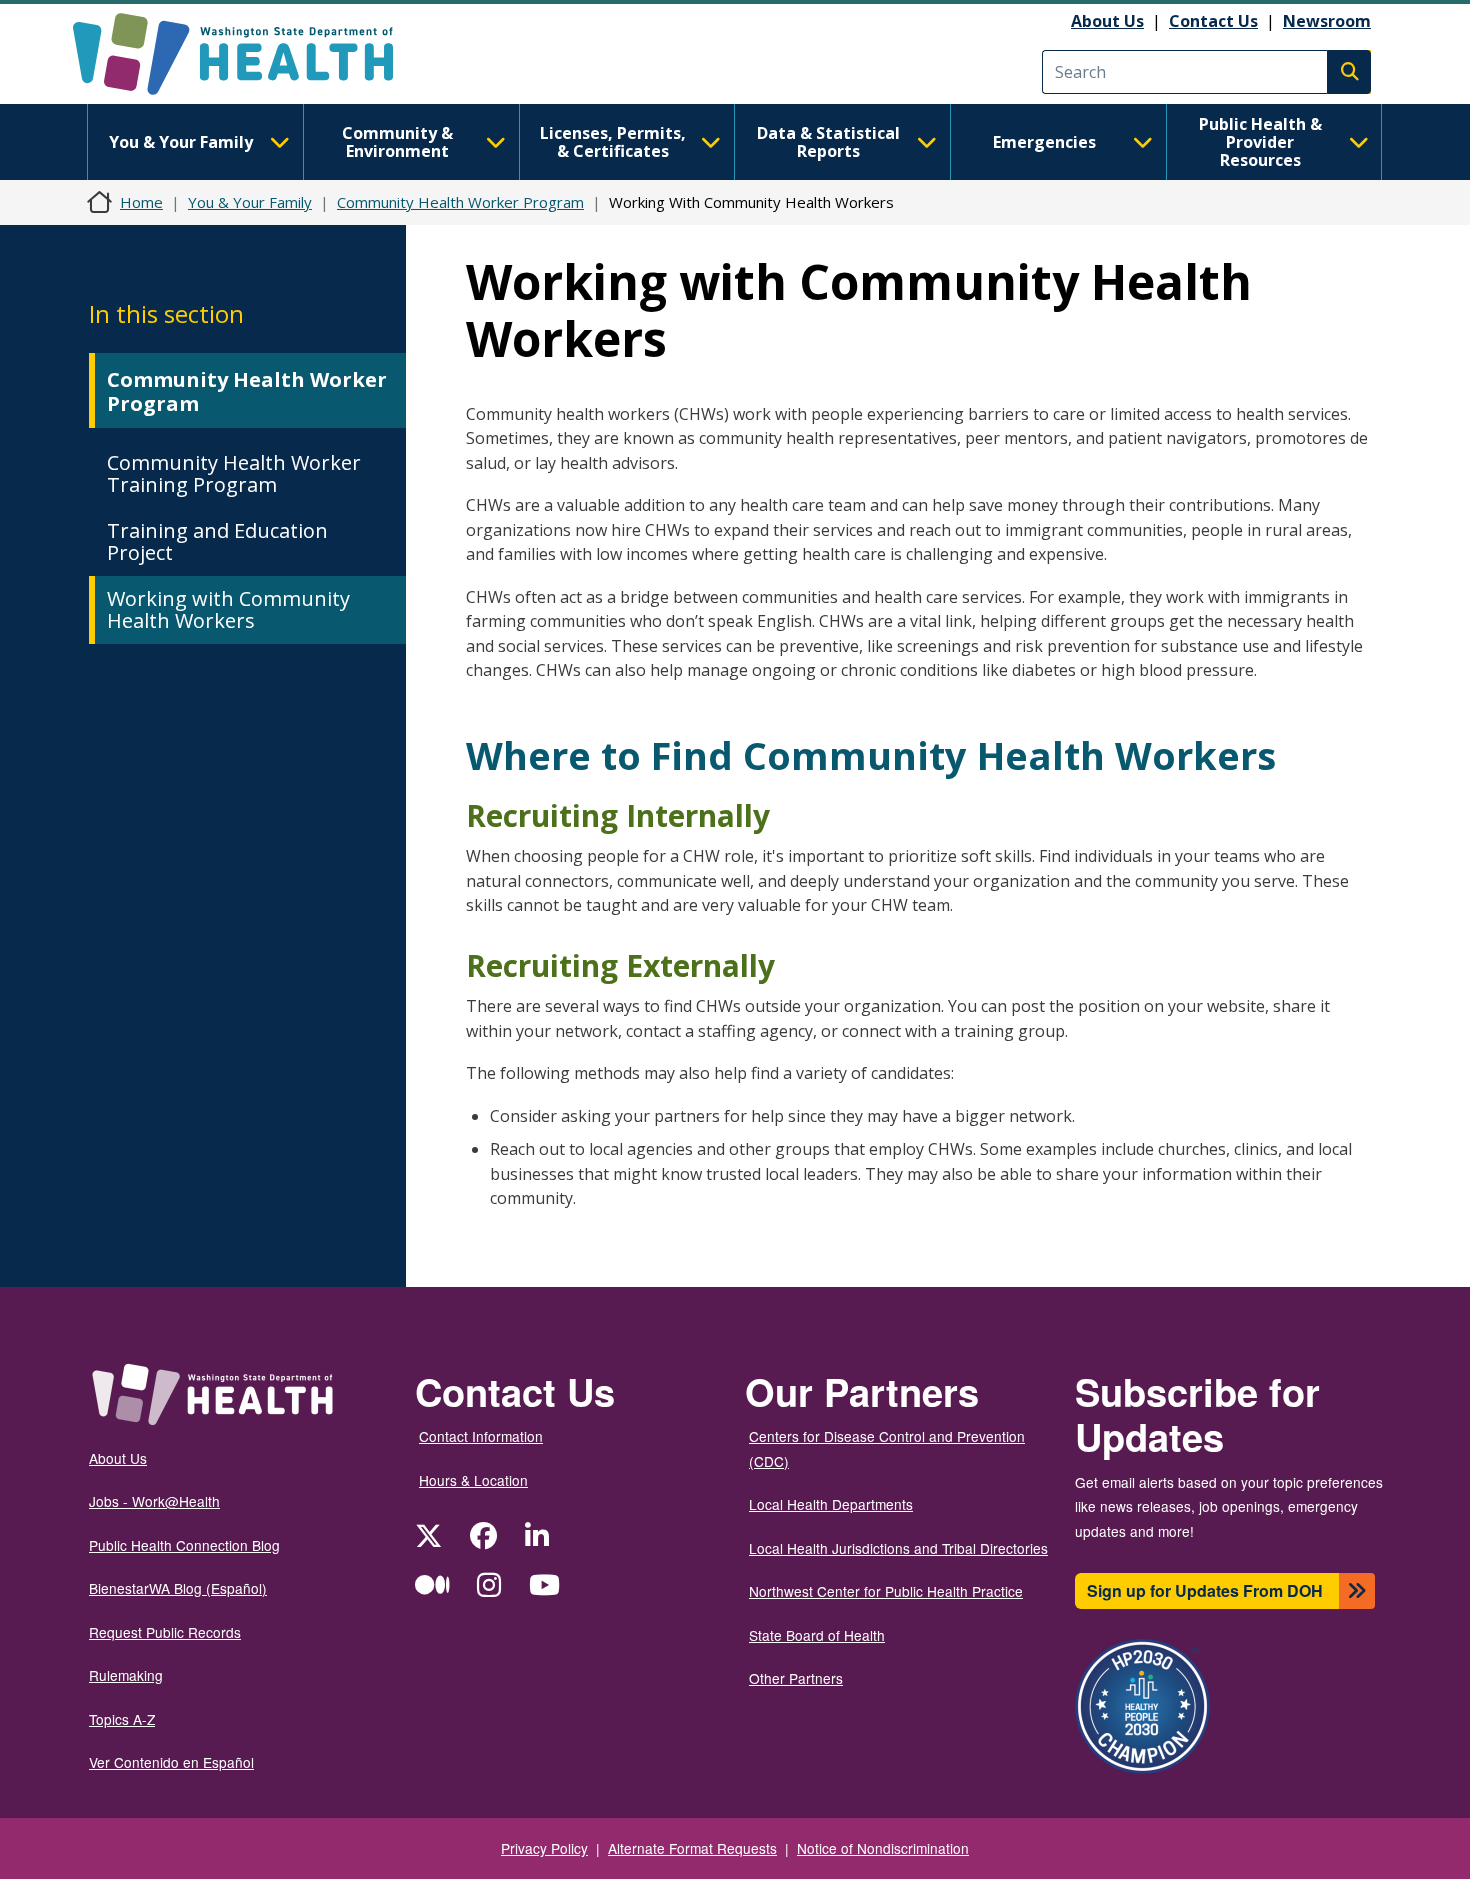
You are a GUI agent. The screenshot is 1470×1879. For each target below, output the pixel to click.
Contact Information (481, 1436)
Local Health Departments (831, 1504)
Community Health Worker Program (460, 202)
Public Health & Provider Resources (1260, 142)
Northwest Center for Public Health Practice (886, 1591)
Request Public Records (165, 1632)
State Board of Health (817, 1635)
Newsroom (1327, 21)
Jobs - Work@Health (154, 1501)
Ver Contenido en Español (171, 1762)
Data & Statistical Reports (828, 142)
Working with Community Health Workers (228, 609)
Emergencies (1044, 142)
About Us (1107, 21)
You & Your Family (181, 142)
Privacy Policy (544, 1848)
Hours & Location (473, 1480)
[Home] (250, 54)
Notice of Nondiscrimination (883, 1848)
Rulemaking (126, 1675)
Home (141, 202)
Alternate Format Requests (692, 1848)
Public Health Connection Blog (184, 1545)
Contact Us (1213, 21)
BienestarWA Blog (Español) (178, 1588)
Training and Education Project (217, 541)
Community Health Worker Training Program (234, 473)
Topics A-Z (122, 1719)
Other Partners (796, 1678)
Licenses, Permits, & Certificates (613, 142)
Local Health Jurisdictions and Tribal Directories (898, 1548)
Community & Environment (397, 142)
